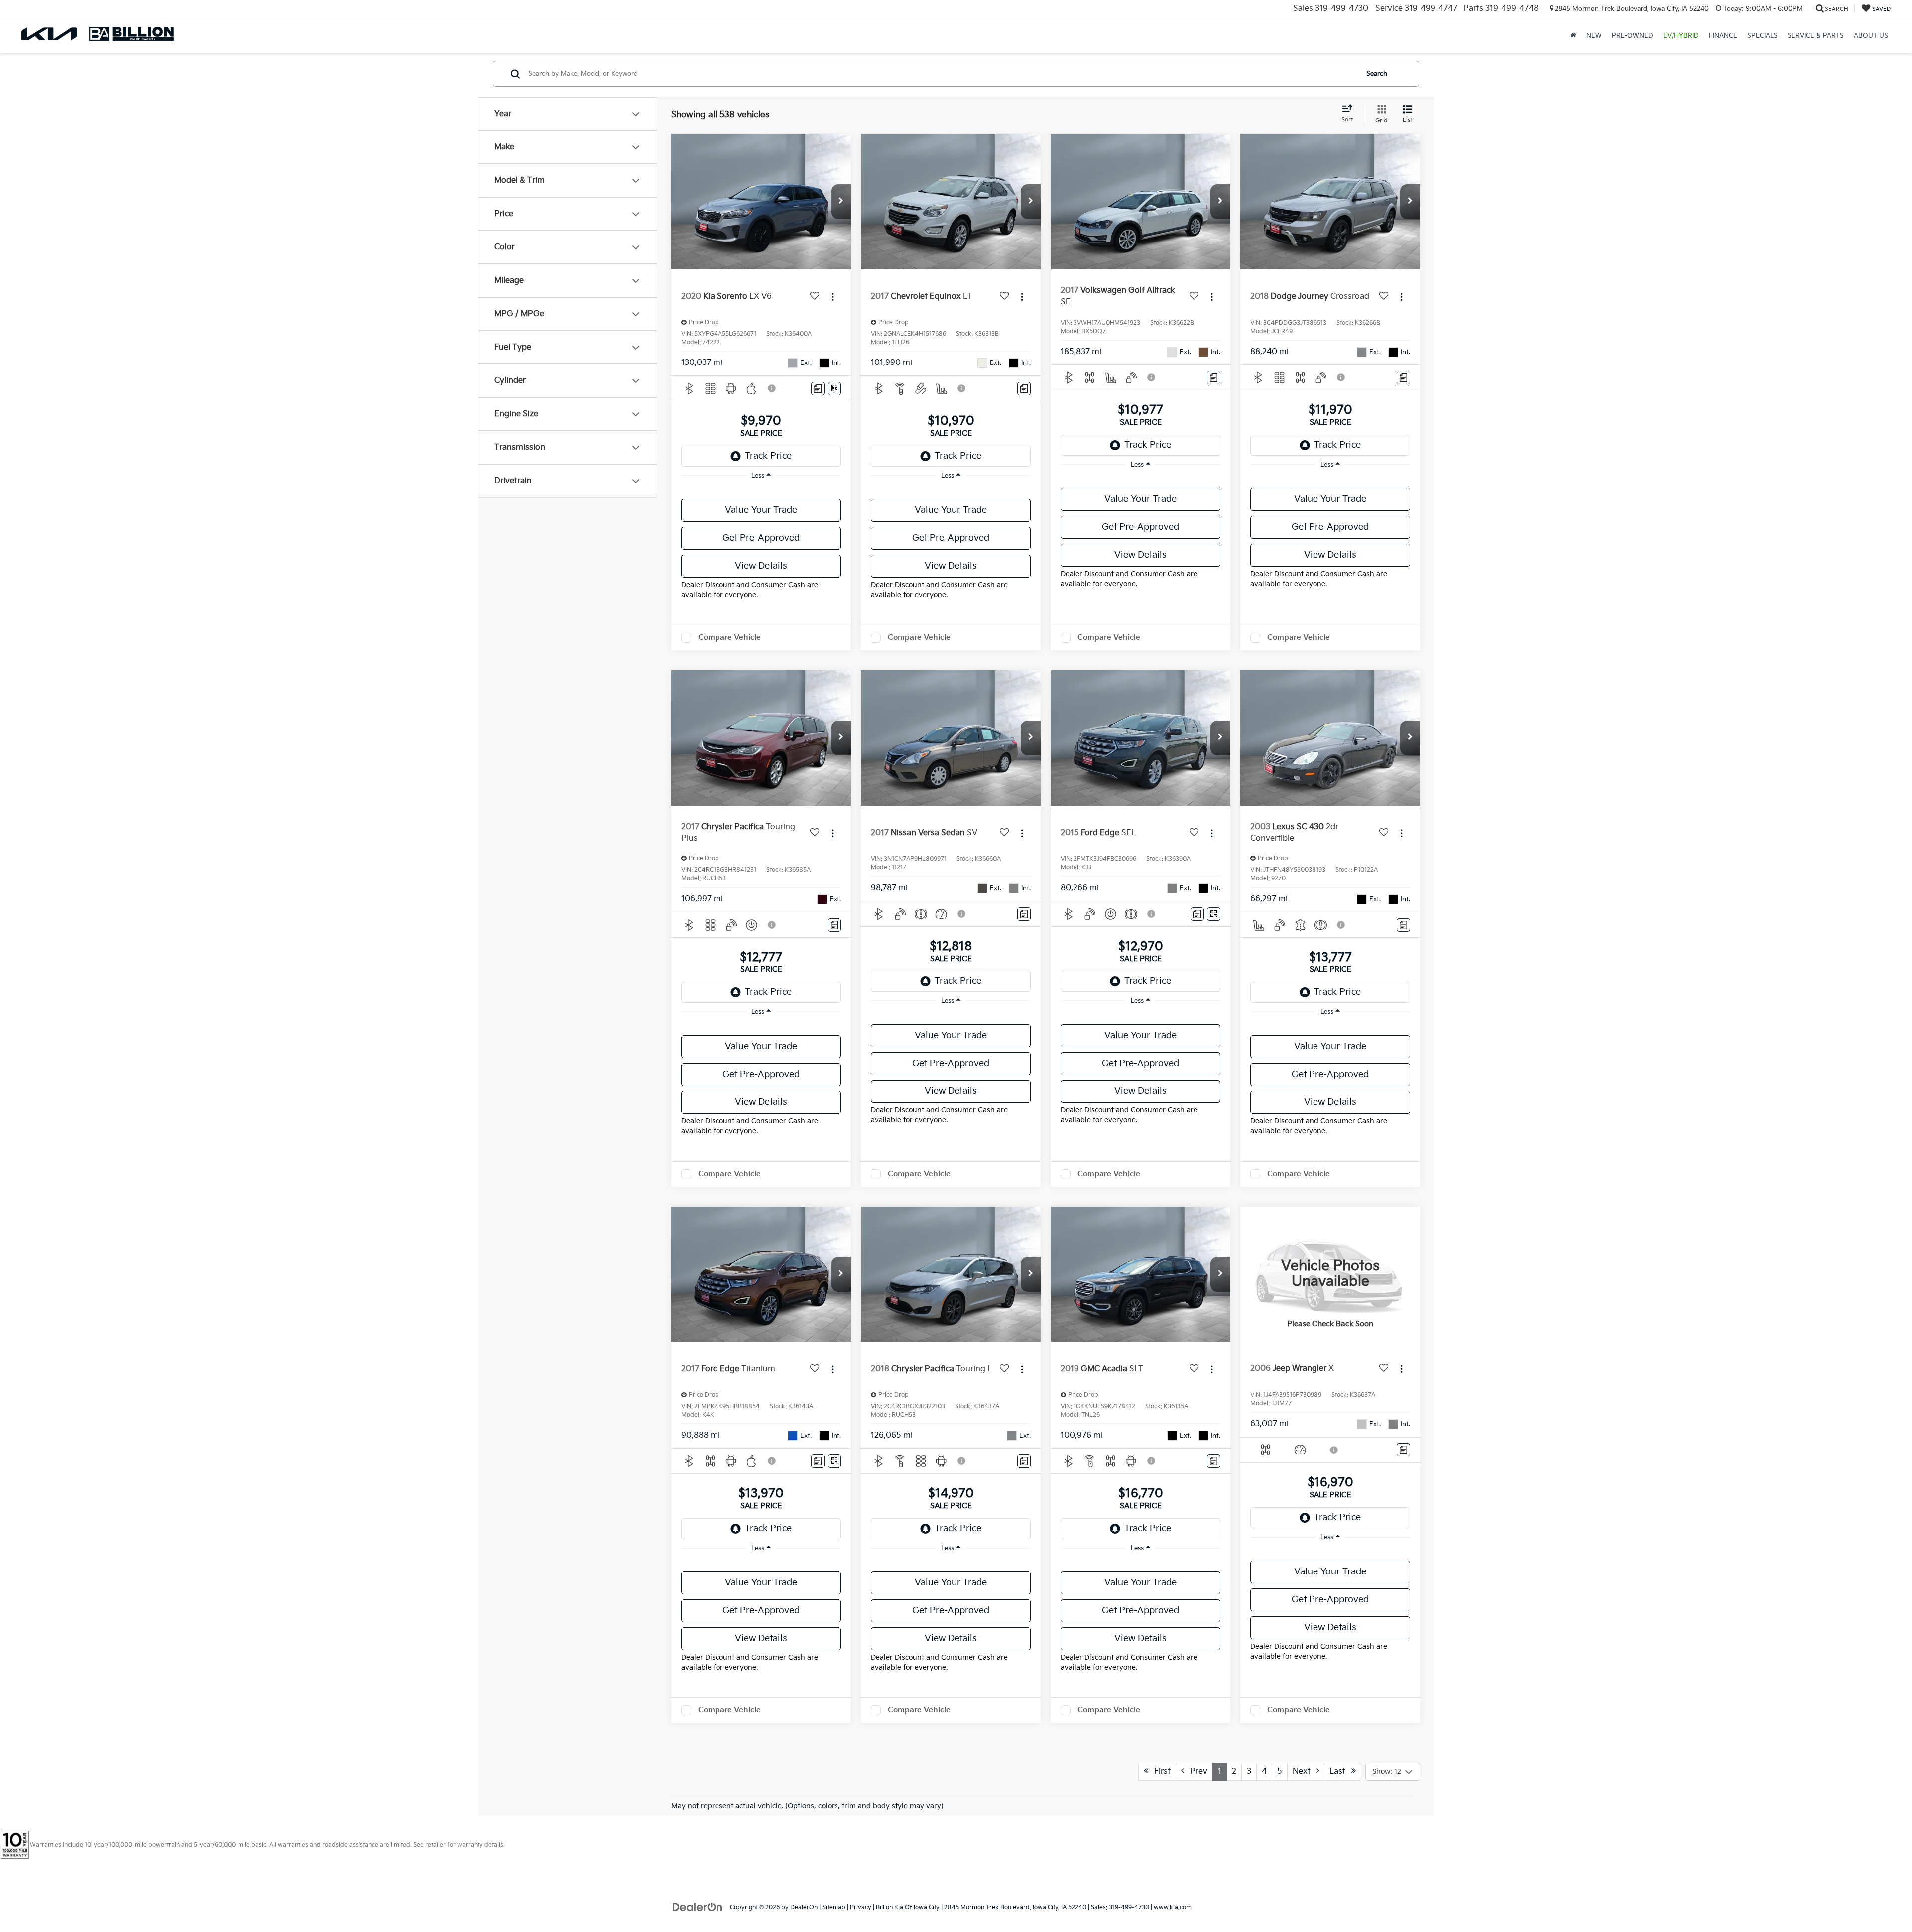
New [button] (1594, 36)
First (1159, 1771)
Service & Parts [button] (1816, 36)
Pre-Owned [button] (1632, 36)
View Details (761, 566)
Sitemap (834, 1907)
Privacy (861, 1907)
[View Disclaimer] (772, 388)
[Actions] (832, 297)
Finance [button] (1723, 36)
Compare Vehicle (729, 638)
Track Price (768, 456)
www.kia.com (1173, 1907)
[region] (761, 490)
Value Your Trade (761, 510)
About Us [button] (1871, 36)
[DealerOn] (698, 1907)
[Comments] (818, 389)
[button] (841, 202)
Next (1305, 1771)
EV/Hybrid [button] (1681, 36)
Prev (1196, 1771)
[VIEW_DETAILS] (1330, 1274)
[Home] (1573, 36)
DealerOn (804, 1907)
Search (1377, 74)
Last (1340, 1771)
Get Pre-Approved (761, 538)
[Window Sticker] (834, 389)
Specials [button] (1762, 36)
